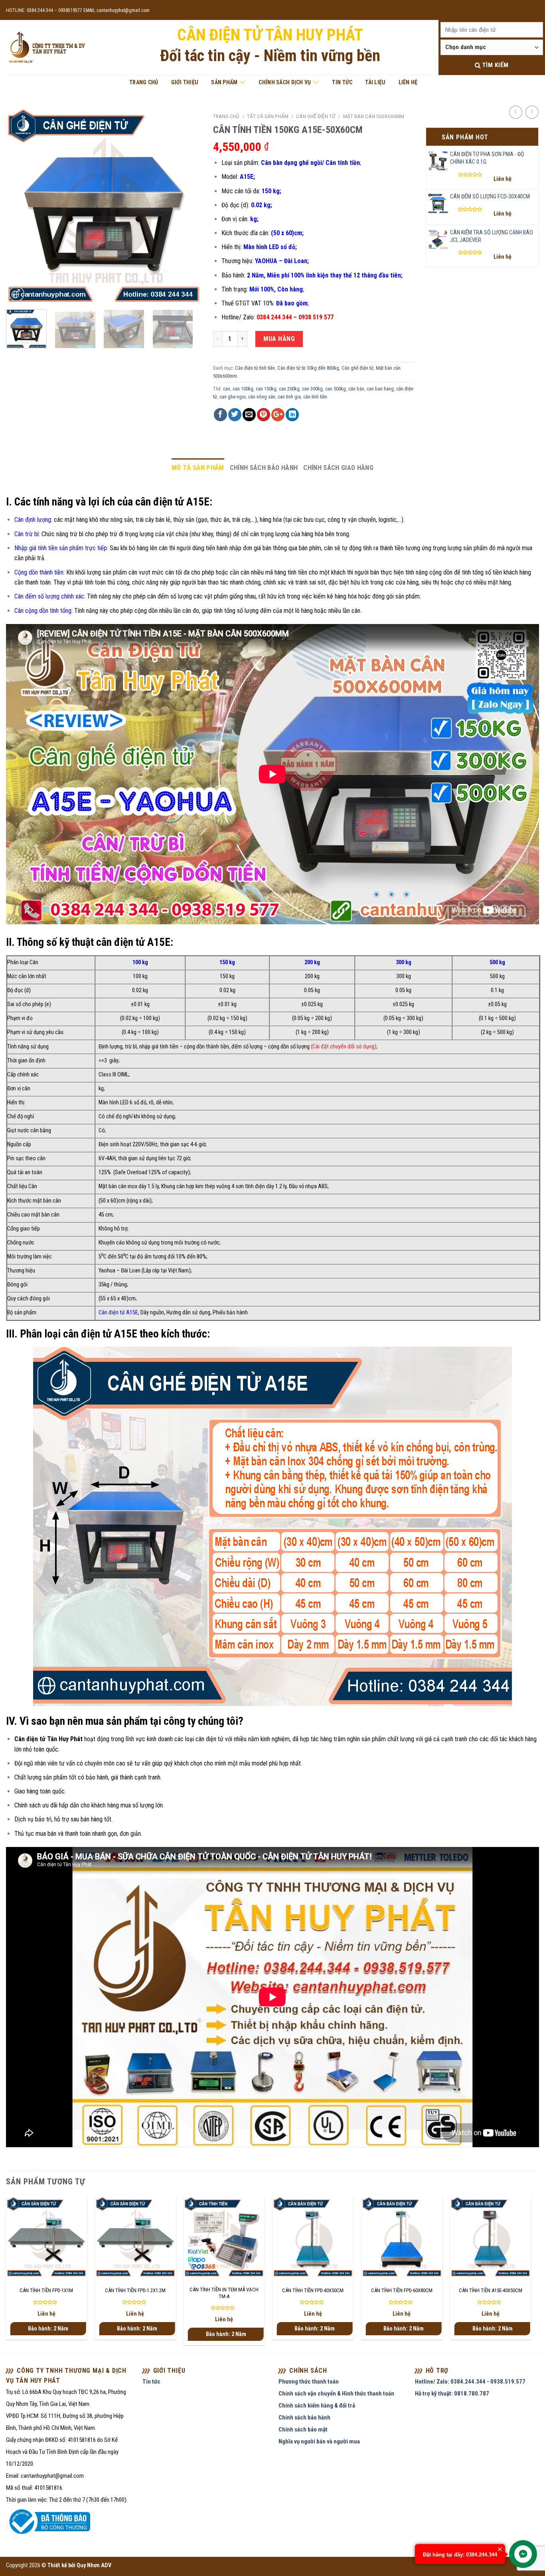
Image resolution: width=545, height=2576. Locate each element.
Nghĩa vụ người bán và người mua (319, 2441)
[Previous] (20, 206)
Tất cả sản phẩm (268, 116)
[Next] (187, 206)
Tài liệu (375, 82)
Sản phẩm (224, 82)
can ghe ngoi (233, 397)
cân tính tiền (315, 397)
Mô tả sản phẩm (198, 468)
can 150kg (266, 389)
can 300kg (312, 389)
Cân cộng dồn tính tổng (43, 611)
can (227, 389)
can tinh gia (289, 397)
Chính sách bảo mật (303, 2429)
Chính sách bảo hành (264, 468)
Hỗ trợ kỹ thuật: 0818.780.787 (452, 2394)
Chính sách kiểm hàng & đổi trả (317, 2406)
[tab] (198, 468)
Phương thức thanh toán (309, 2382)
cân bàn (356, 389)
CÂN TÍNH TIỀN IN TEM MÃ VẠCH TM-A (224, 2293)
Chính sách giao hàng (338, 468)
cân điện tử (209, 1739)
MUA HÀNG (279, 339)
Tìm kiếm (494, 65)
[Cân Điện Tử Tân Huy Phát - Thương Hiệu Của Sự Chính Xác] (46, 48)
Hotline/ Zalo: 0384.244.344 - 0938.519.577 (470, 2382)
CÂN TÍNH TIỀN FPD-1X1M (46, 2290)
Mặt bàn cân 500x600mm (374, 116)
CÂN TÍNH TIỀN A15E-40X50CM (491, 2290)
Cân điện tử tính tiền (255, 368)
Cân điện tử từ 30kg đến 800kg (308, 368)
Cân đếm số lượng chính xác (49, 596)
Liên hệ (408, 82)
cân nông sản (262, 397)
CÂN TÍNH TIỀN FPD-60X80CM (402, 2290)
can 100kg (243, 389)
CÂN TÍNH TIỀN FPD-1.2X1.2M (135, 2290)
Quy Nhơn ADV (94, 2565)
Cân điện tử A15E (118, 1313)
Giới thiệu (185, 82)
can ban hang (380, 389)
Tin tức (342, 82)
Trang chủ (144, 82)
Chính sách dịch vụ (285, 82)
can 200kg (289, 389)
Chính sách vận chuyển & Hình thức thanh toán (336, 2394)
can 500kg (336, 389)
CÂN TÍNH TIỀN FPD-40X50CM (313, 2290)
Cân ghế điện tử (316, 116)
